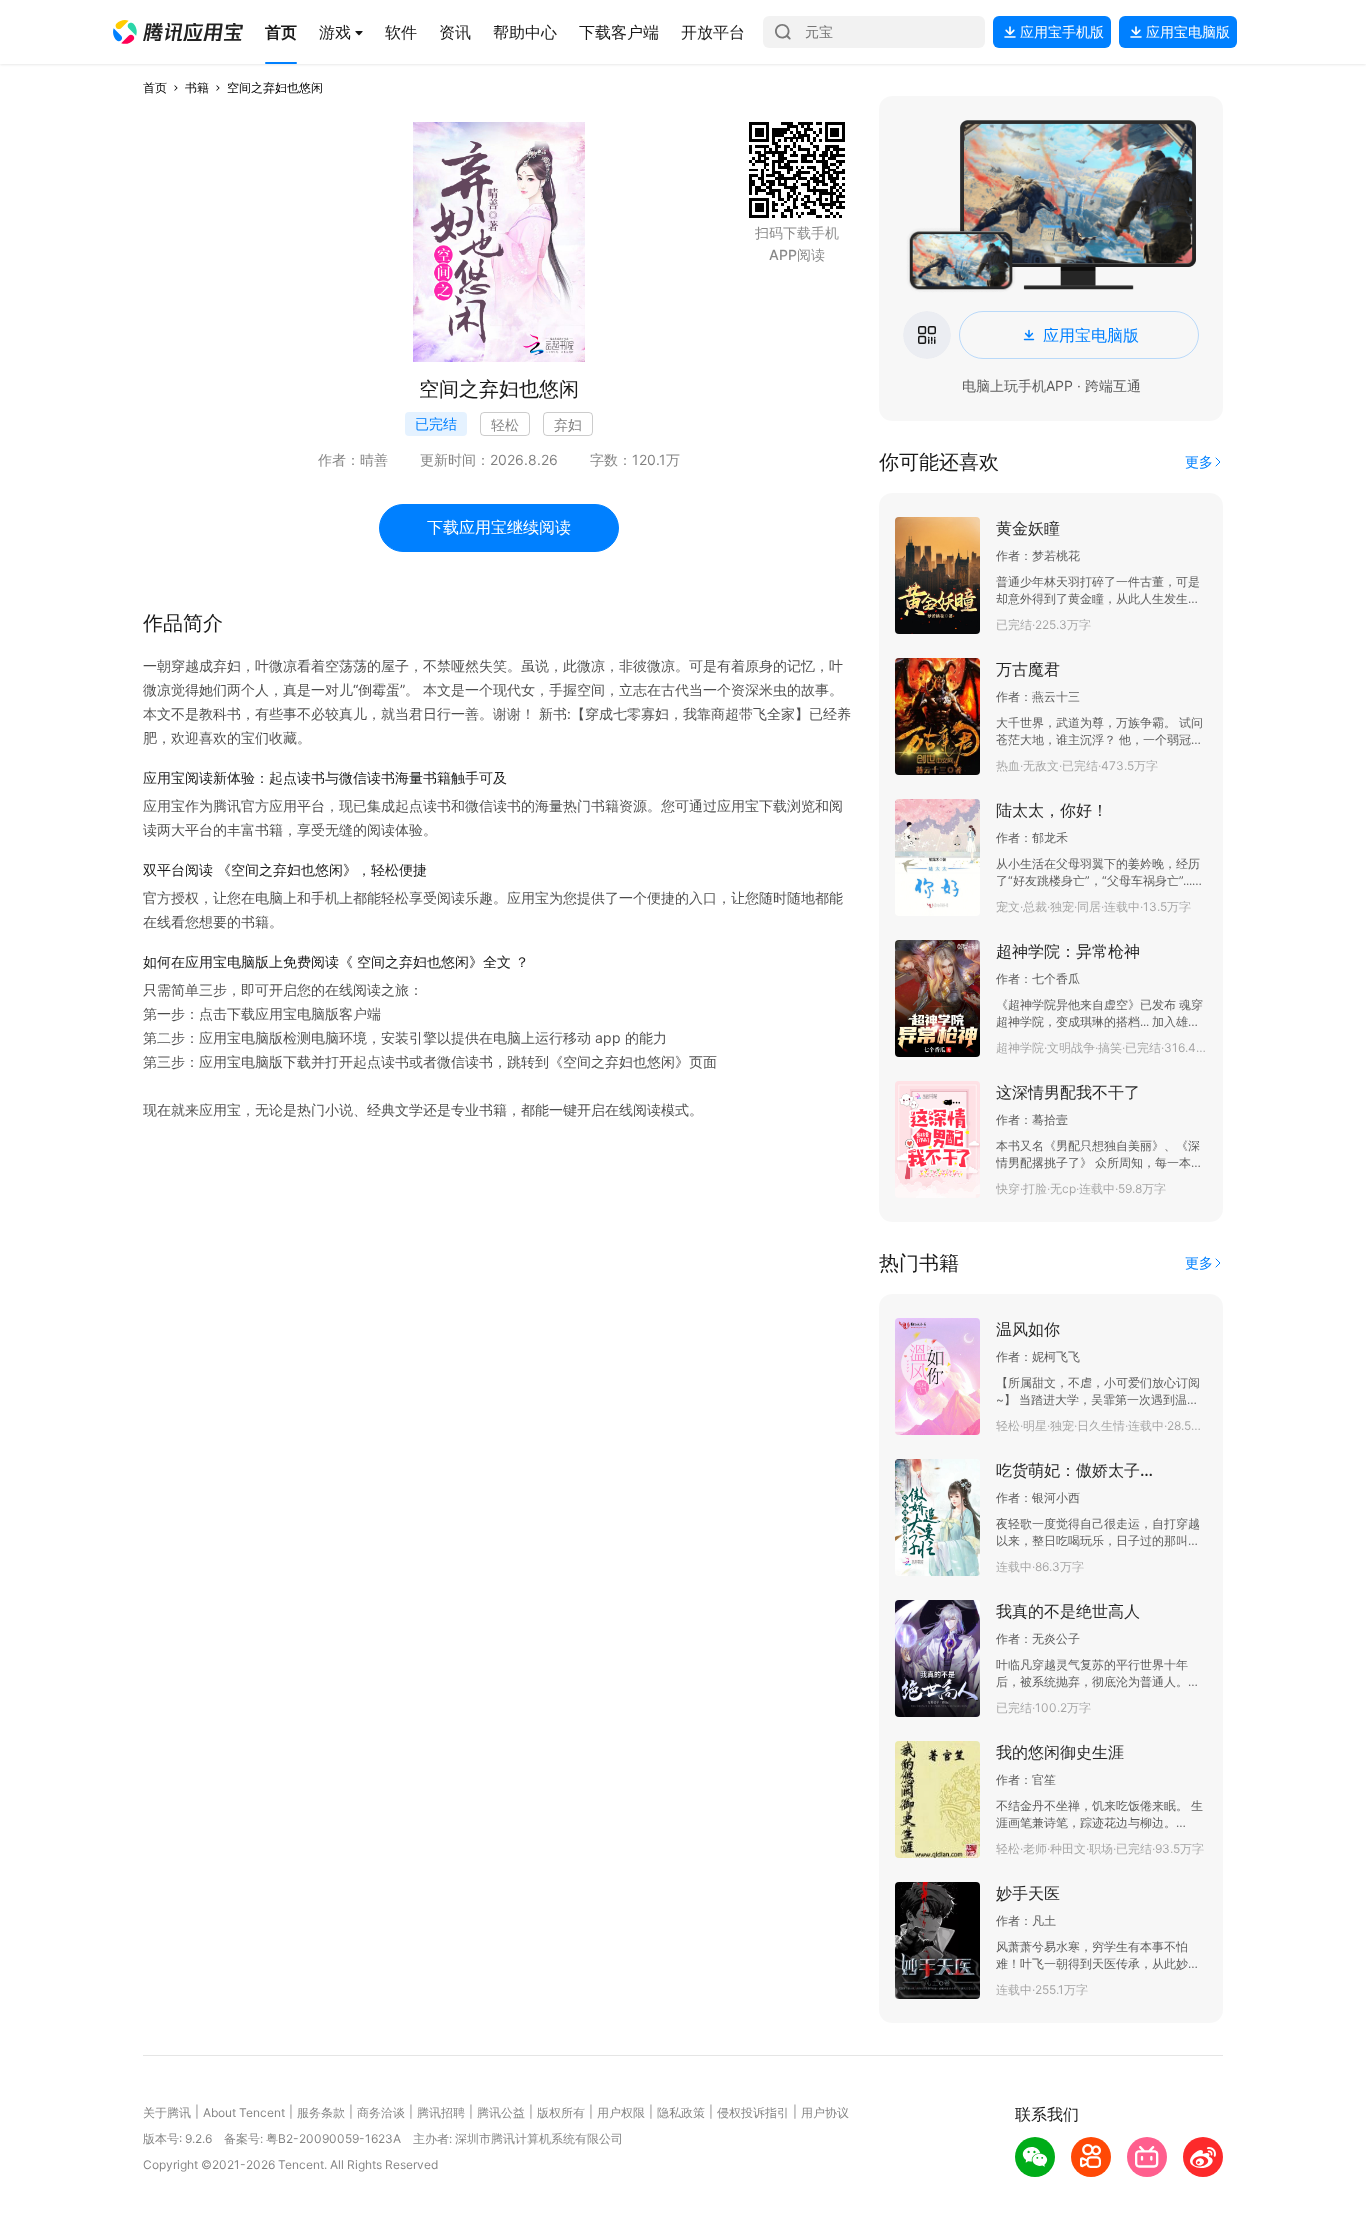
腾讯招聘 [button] (441, 2112)
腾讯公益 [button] (501, 2112)
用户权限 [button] (621, 2112)
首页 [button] (155, 87)
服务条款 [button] (321, 2112)
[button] (178, 32)
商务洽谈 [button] (381, 2112)
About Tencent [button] (244, 2112)
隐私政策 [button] (681, 2112)
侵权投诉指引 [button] (753, 2112)
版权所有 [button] (561, 2112)
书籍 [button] (197, 87)
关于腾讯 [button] (167, 2112)
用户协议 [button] (825, 2112)
